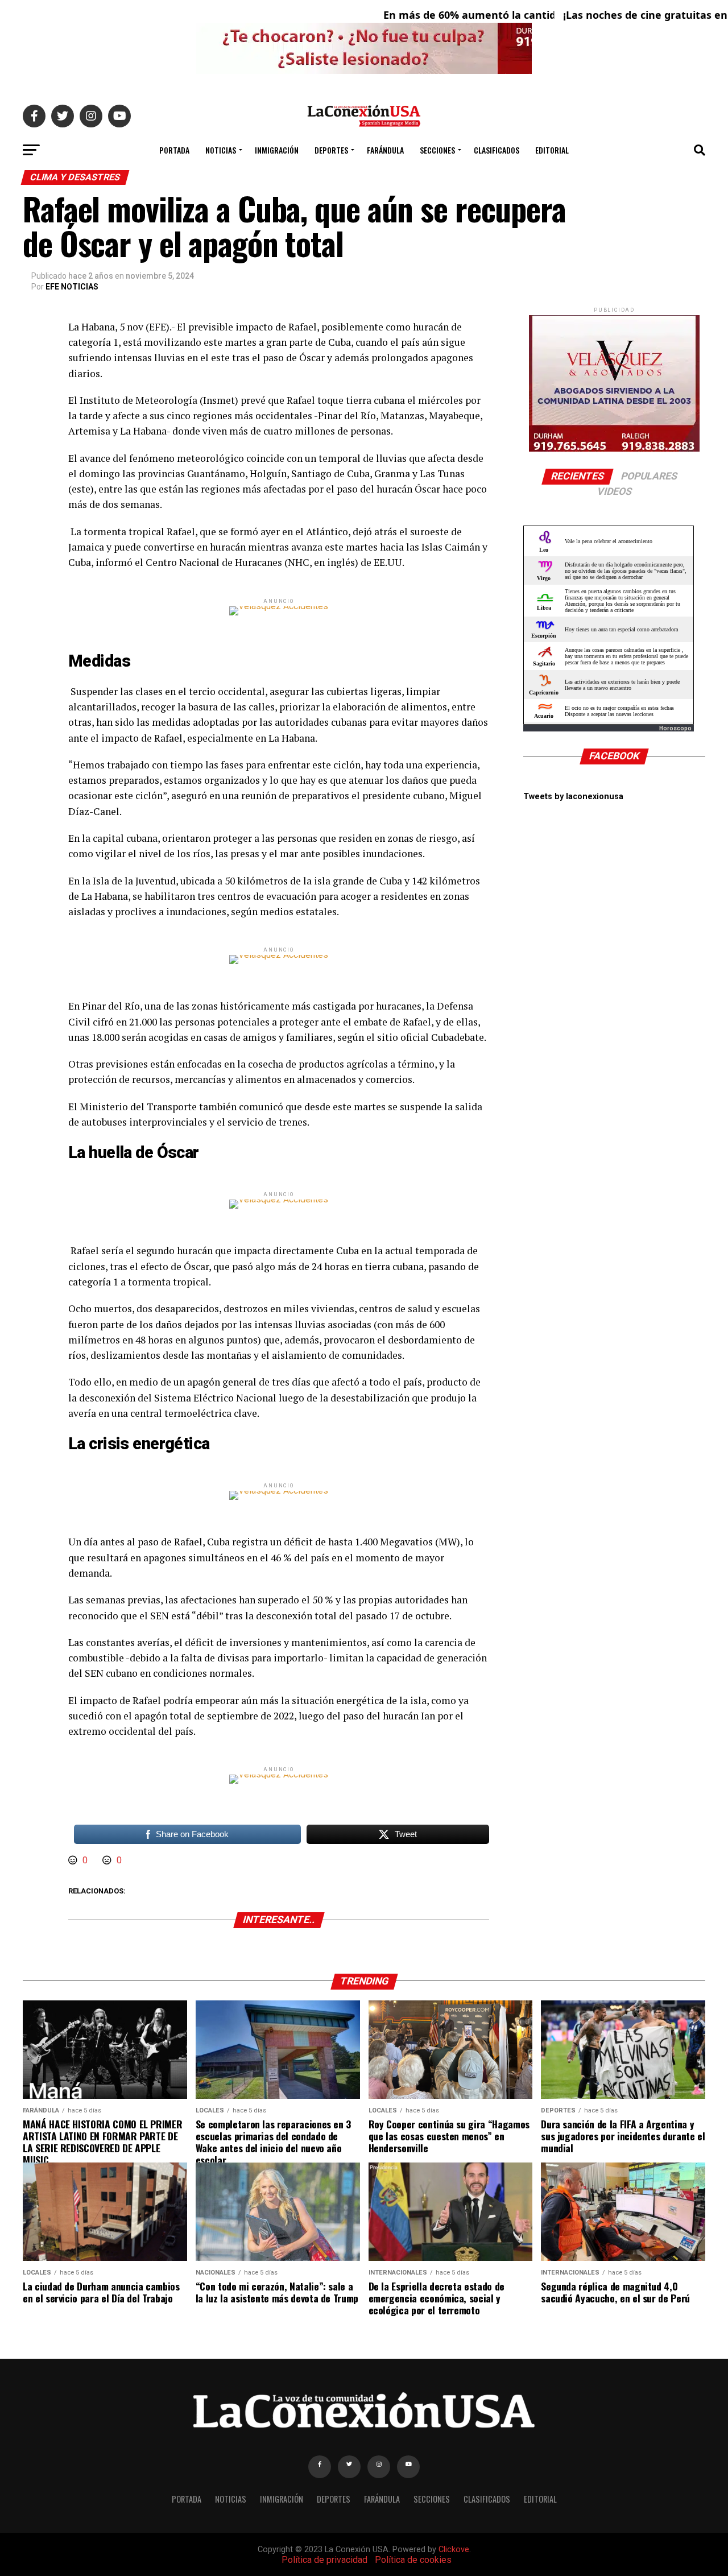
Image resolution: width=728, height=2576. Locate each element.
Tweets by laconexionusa (573, 797)
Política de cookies (413, 2560)
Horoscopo (675, 728)
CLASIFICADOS (497, 150)
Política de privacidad (324, 2560)
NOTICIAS (221, 150)
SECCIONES (437, 150)
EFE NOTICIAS (72, 287)
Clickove (454, 2550)
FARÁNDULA (385, 150)
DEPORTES (331, 150)
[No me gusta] (108, 1860)
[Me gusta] (74, 1860)
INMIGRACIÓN (277, 150)
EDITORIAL (552, 150)
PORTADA (174, 150)
